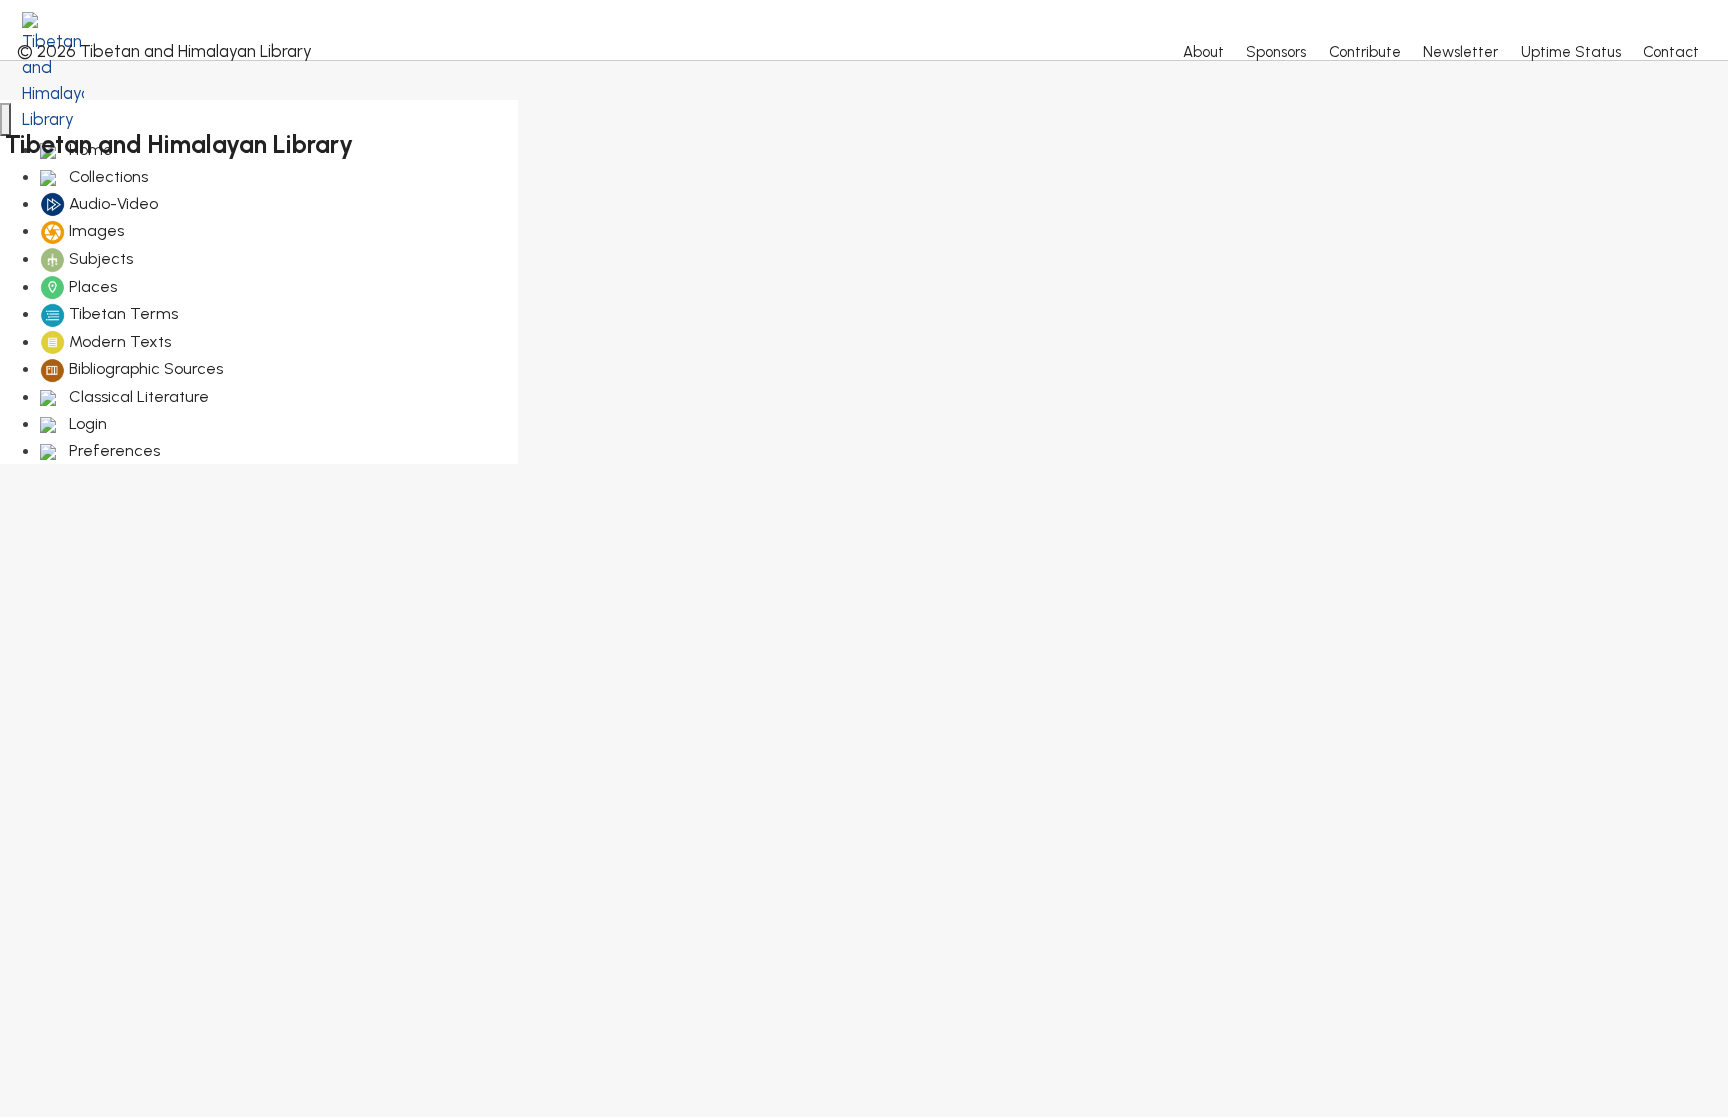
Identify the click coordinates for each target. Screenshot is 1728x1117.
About (1203, 52)
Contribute (1365, 52)
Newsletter (1460, 52)
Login (86, 423)
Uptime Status (1571, 52)
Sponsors (1276, 52)
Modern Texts (118, 341)
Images (94, 230)
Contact (1671, 52)
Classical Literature (137, 396)
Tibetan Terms (121, 313)
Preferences (112, 450)
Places (91, 286)
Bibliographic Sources (144, 368)
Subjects (99, 258)
